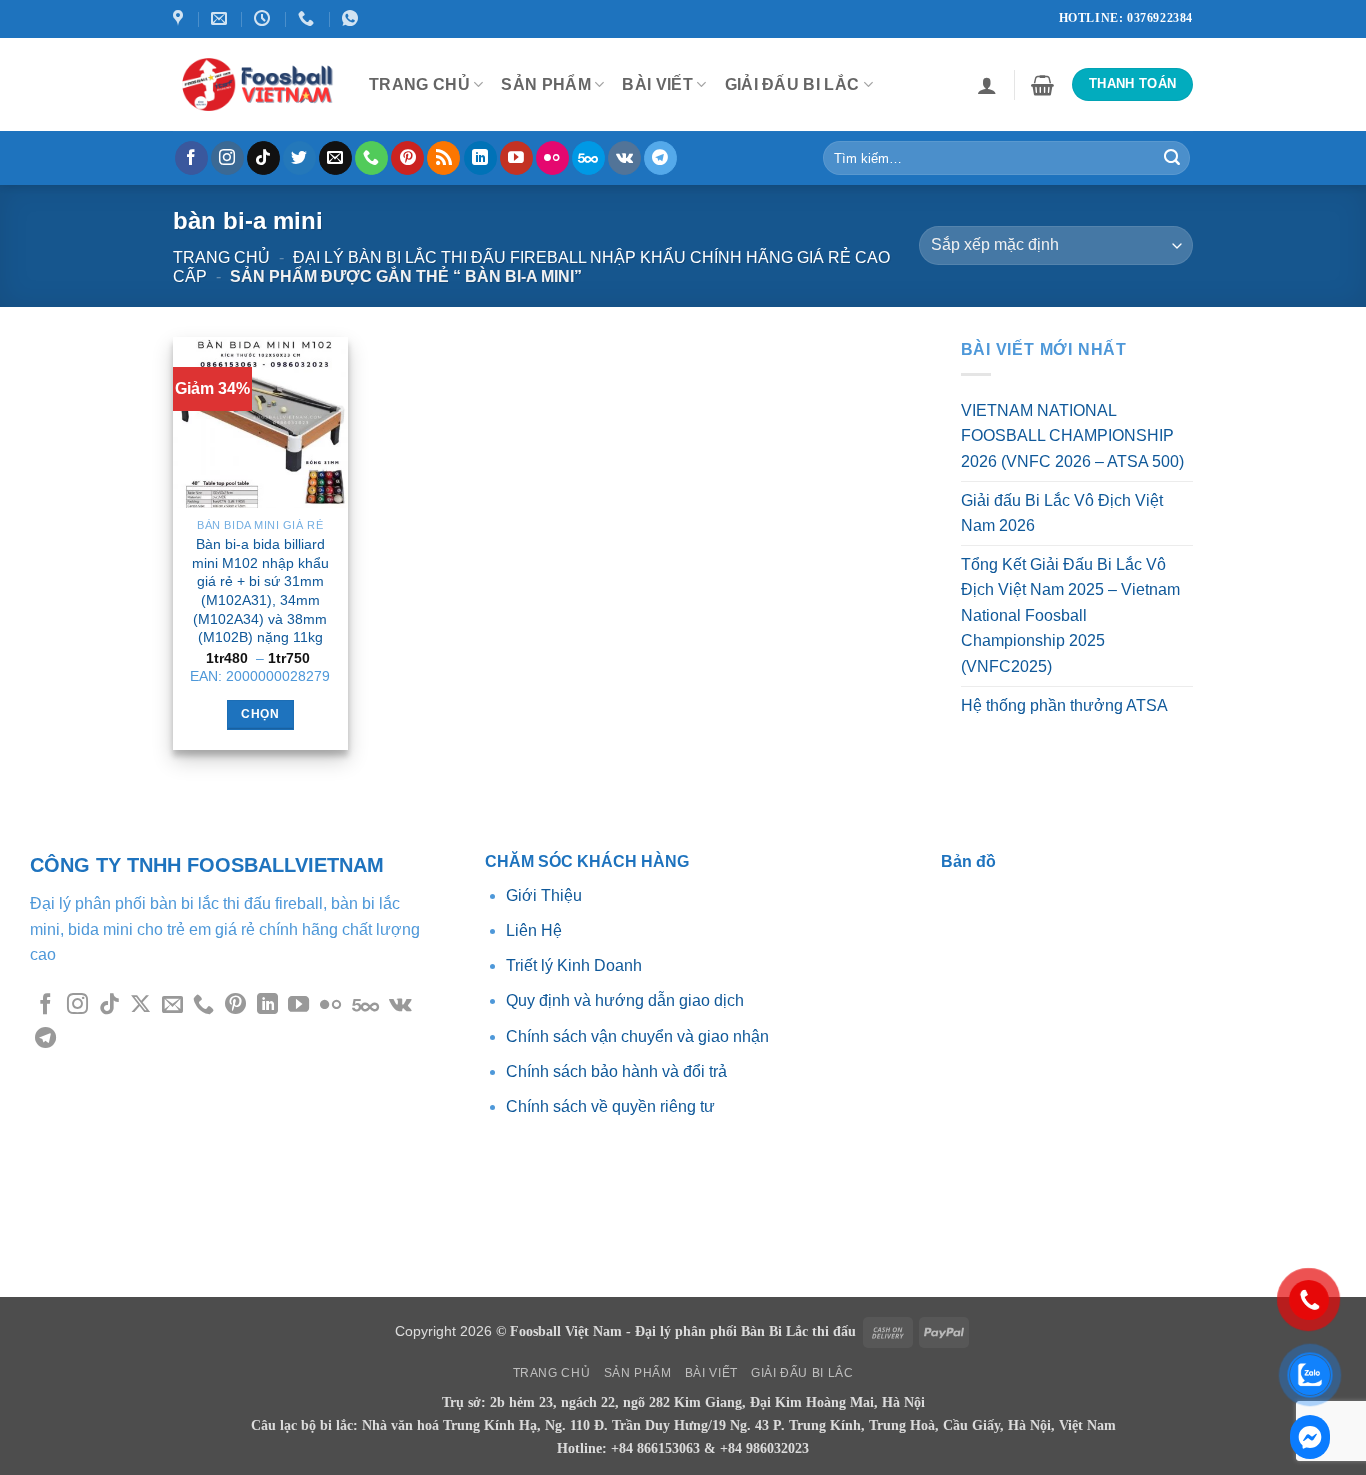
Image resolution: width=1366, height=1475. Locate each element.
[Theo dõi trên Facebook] (191, 158)
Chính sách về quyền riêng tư (610, 1106)
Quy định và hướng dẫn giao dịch (625, 1000)
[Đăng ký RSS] (443, 158)
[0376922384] (352, 18)
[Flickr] (552, 158)
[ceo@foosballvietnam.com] (221, 18)
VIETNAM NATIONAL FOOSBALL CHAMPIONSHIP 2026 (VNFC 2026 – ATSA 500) (1072, 436)
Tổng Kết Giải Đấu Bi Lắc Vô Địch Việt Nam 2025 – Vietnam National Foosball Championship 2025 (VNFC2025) (1070, 615)
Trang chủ (221, 257)
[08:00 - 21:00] (264, 18)
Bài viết (657, 84)
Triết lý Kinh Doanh (574, 965)
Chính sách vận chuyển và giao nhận (637, 1036)
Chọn (259, 714)
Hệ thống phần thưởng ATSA (1064, 705)
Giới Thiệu (546, 895)
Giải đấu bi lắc (792, 84)
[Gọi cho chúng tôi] (371, 158)
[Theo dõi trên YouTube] (516, 158)
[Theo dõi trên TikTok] (263, 158)
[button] (987, 85)
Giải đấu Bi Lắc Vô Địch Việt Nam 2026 (1062, 512)
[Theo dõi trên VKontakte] (624, 158)
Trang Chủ (419, 84)
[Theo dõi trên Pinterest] (407, 158)
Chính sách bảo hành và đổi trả (616, 1071)
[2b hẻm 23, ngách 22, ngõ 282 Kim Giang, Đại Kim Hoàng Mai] (180, 18)
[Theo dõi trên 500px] (588, 158)
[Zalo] (1310, 1437)
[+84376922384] (308, 18)
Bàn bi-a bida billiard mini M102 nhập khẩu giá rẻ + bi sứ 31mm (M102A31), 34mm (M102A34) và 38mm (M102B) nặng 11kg (260, 591)
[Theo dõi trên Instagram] (227, 158)
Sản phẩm (546, 84)
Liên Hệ (534, 930)
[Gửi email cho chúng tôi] (335, 158)
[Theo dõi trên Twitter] (299, 158)
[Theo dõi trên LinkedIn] (480, 158)
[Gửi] (1172, 158)
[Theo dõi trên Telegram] (660, 158)
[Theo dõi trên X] (140, 1005)
